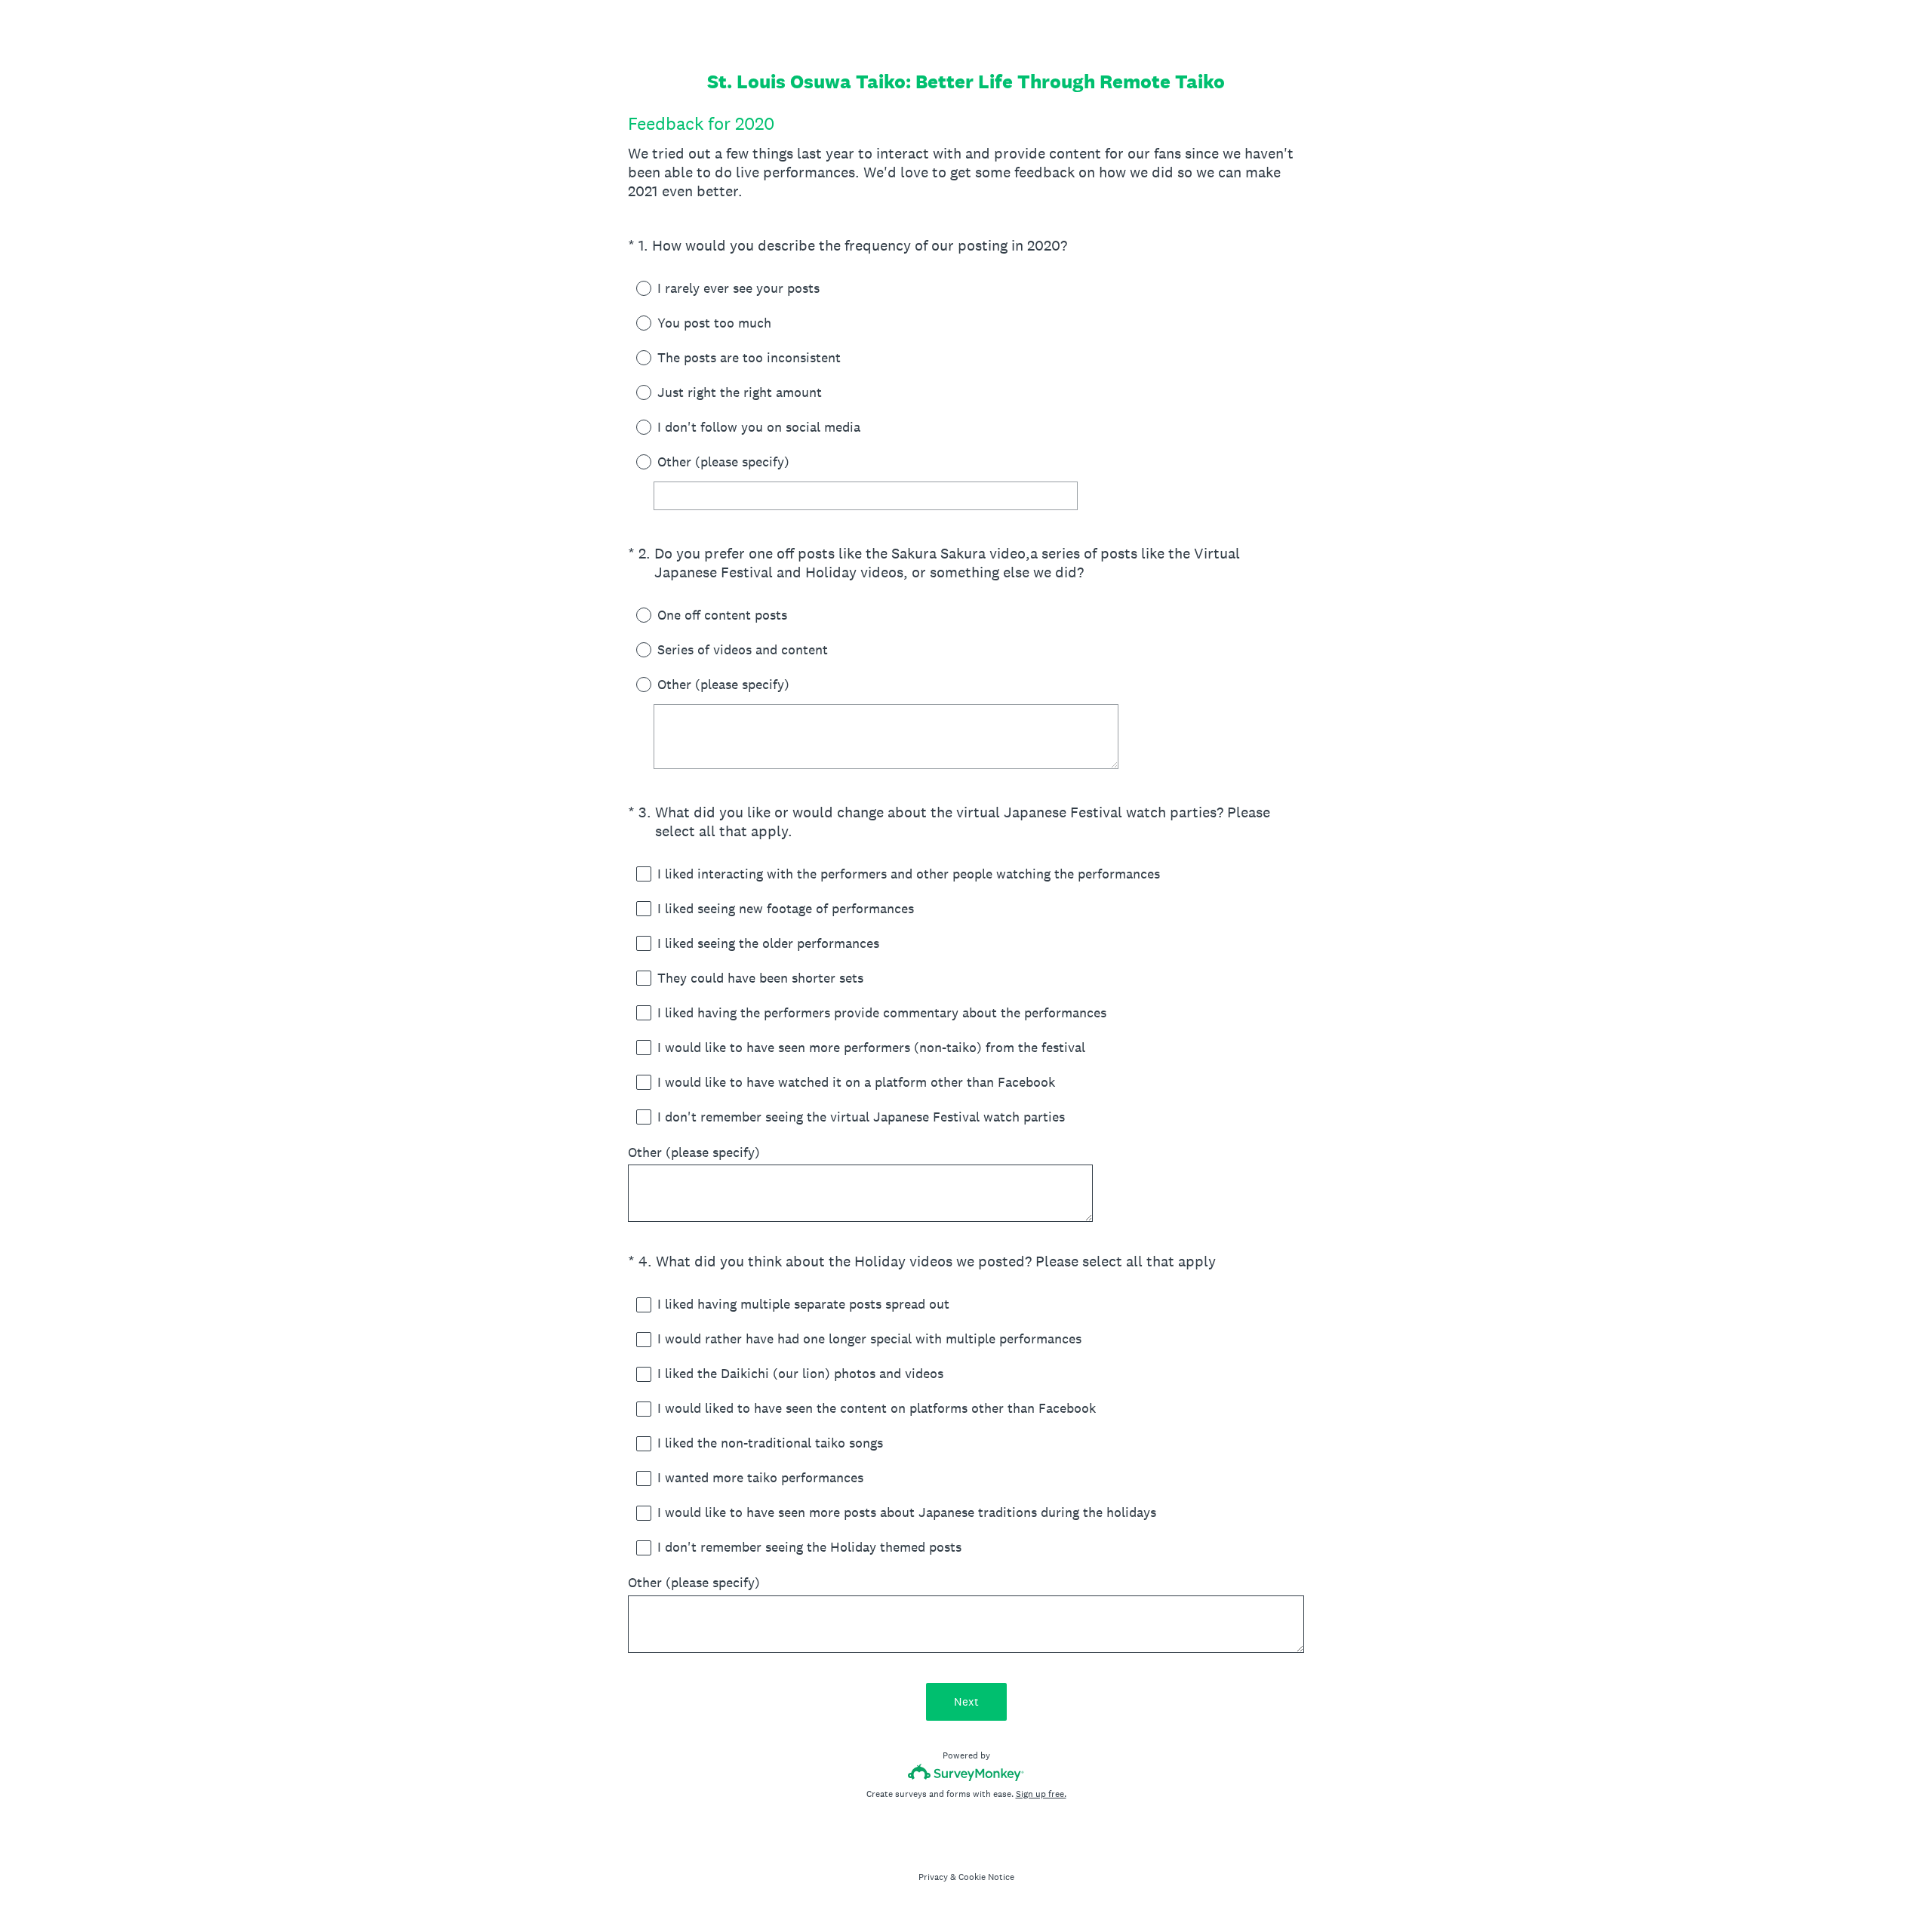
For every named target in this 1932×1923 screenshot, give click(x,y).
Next (966, 1701)
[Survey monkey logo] (966, 1772)
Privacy (933, 1877)
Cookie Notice (986, 1877)
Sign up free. (1041, 1794)
